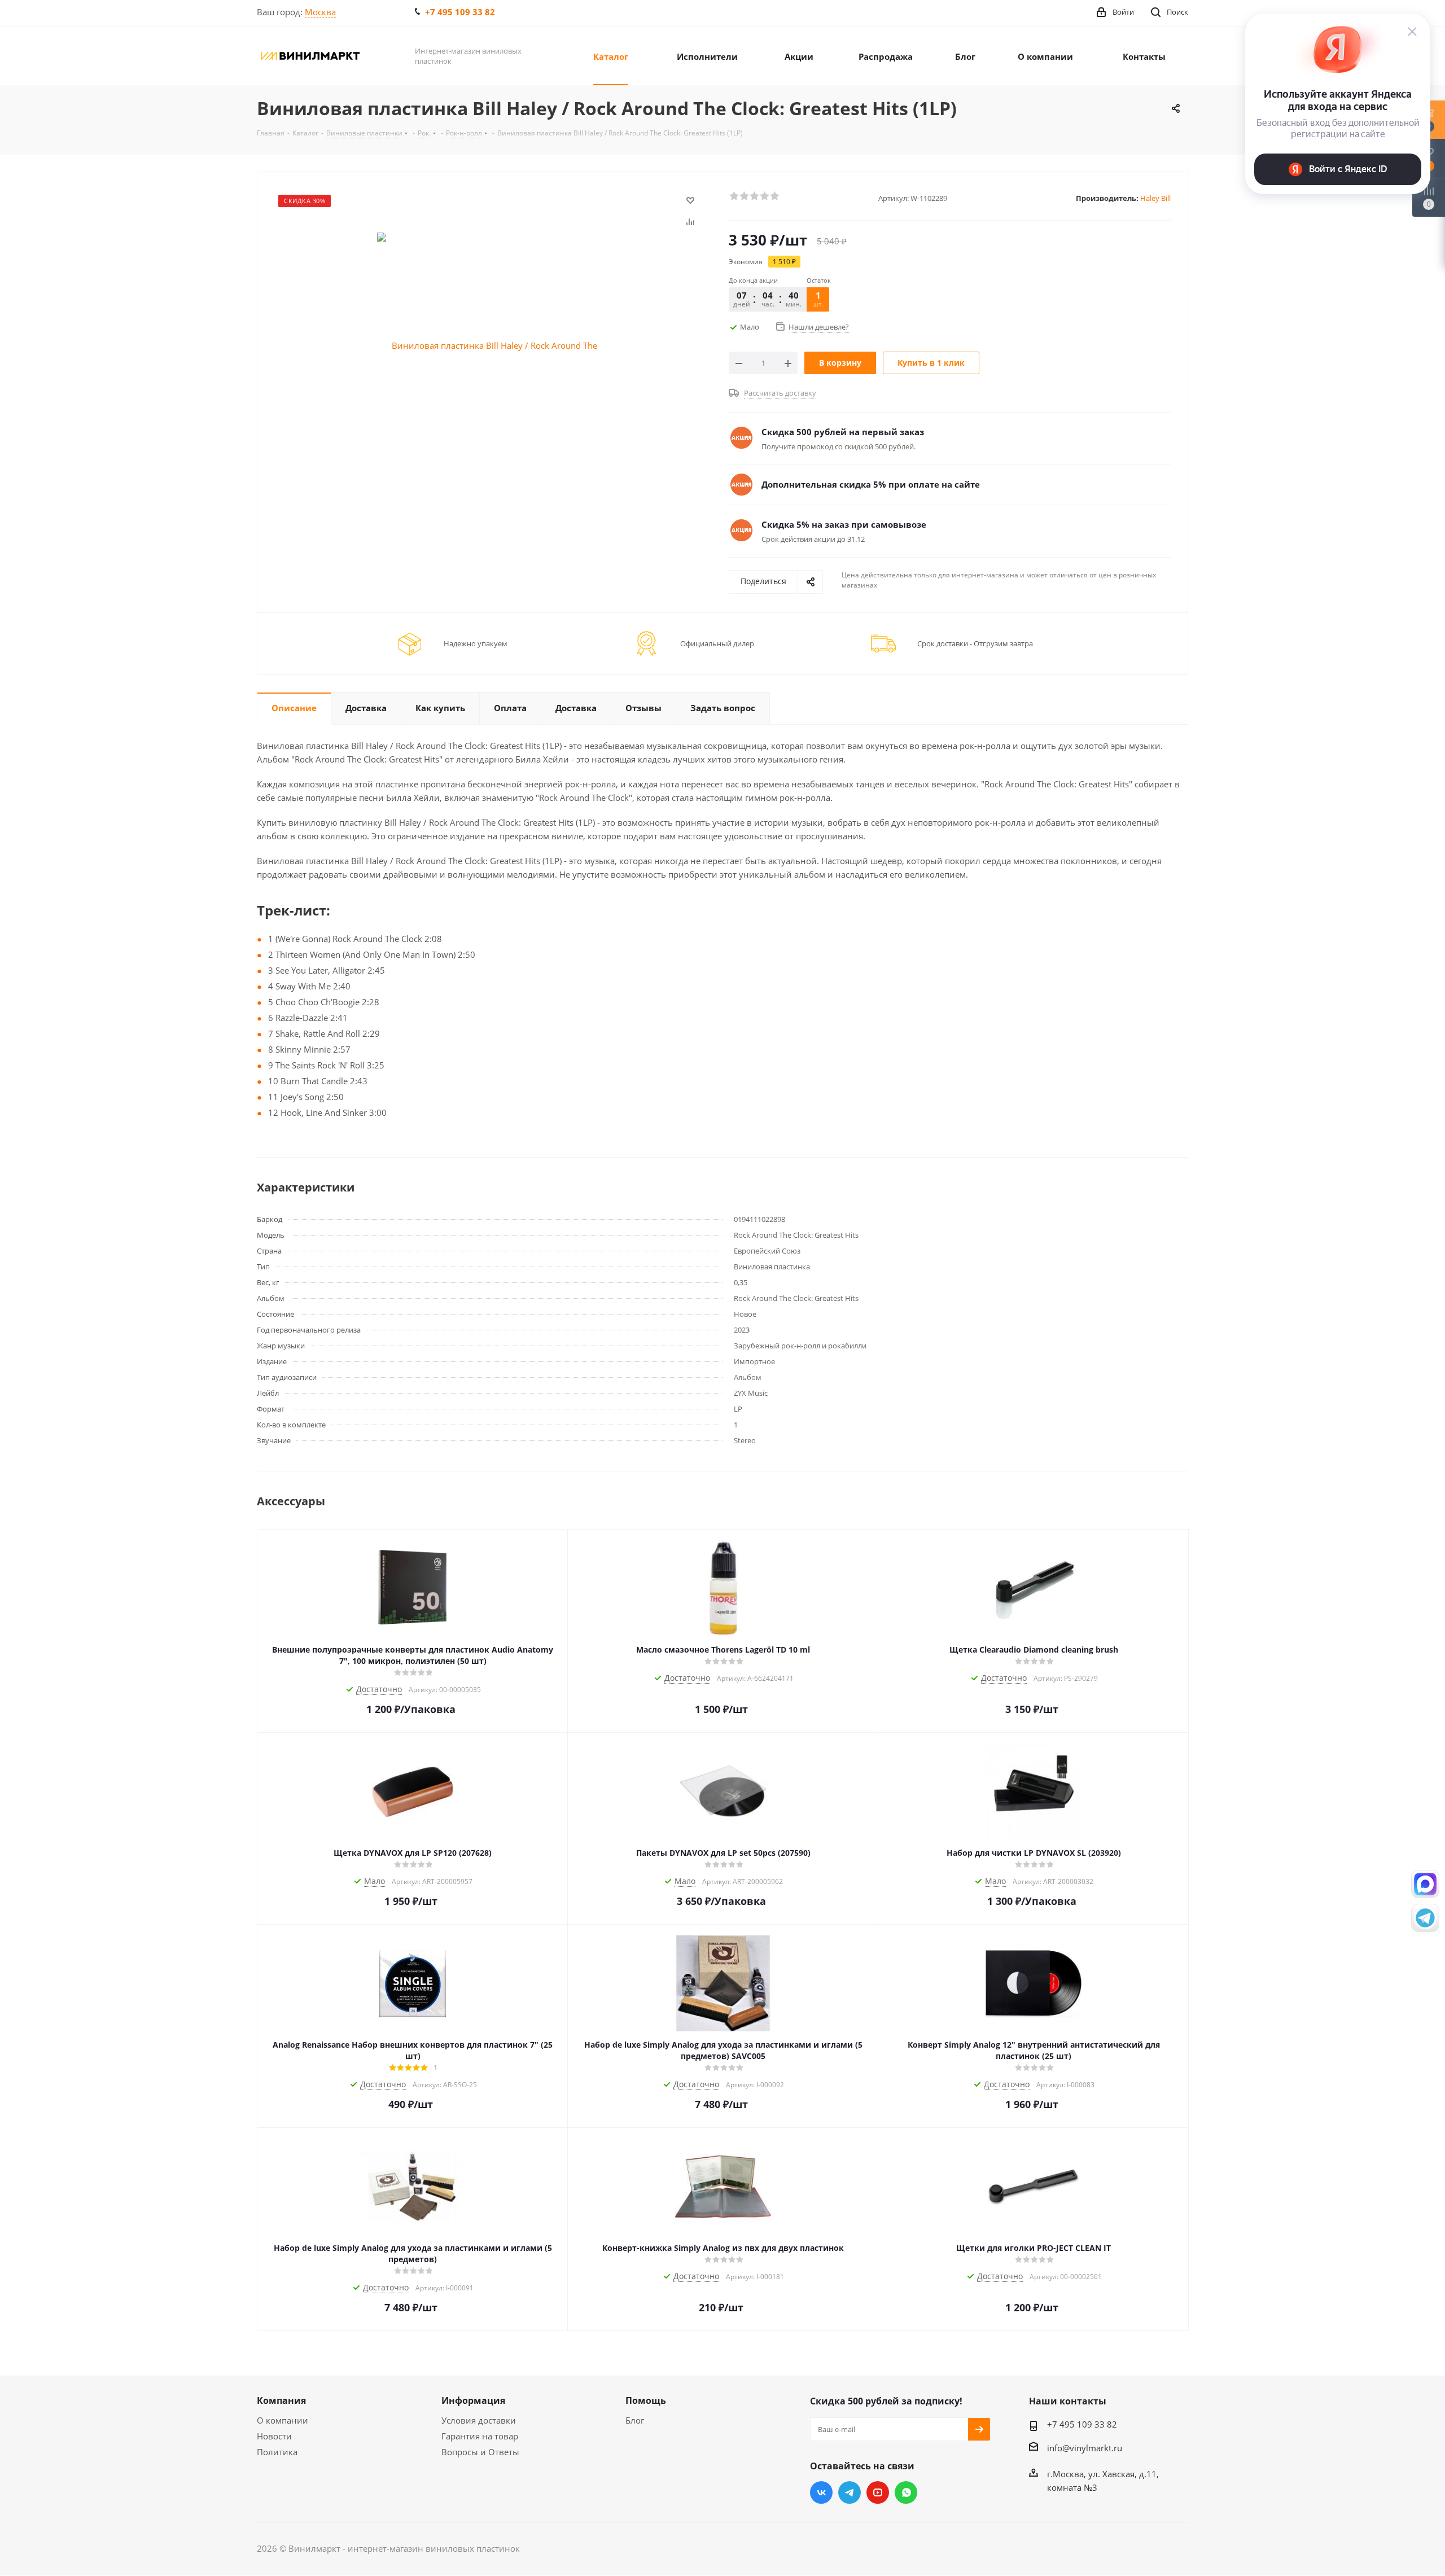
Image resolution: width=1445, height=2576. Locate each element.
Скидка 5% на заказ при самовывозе (844, 524)
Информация (473, 2400)
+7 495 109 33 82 (460, 12)
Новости (274, 2436)
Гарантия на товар (480, 2436)
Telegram (850, 2492)
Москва (320, 12)
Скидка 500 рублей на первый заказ (843, 432)
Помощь (646, 2400)
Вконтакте (821, 2492)
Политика (277, 2452)
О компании (283, 2420)
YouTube (878, 2492)
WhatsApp (906, 2492)
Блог (635, 2420)
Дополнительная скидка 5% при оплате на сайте (871, 484)
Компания (281, 2400)
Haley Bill (1155, 198)
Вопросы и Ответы (480, 2452)
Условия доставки (479, 2420)
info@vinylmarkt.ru (1085, 2448)
